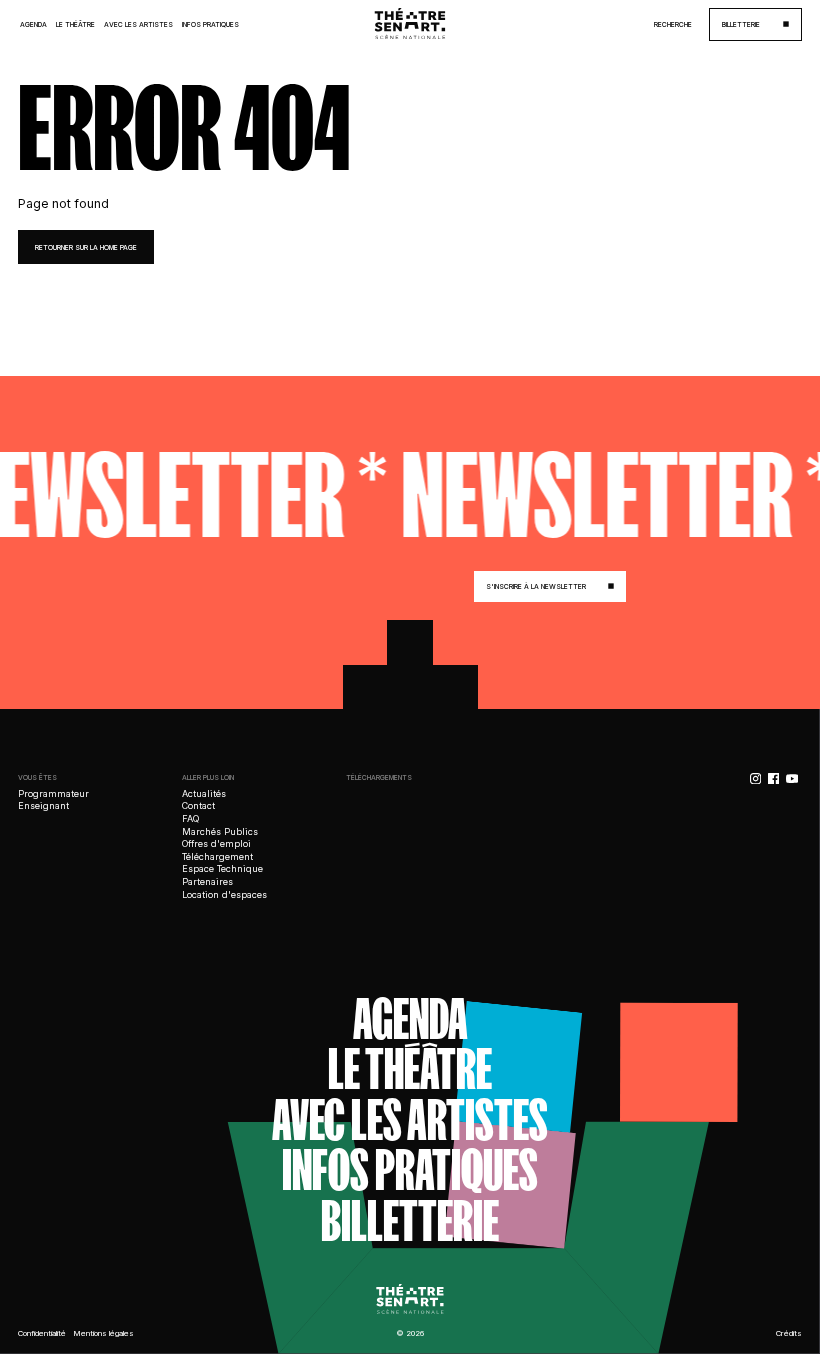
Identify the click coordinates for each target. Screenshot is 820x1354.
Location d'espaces (224, 894)
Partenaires (207, 881)
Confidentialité (42, 1333)
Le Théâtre (75, 24)
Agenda (33, 24)
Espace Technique (222, 868)
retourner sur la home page (86, 247)
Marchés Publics (220, 831)
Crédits (789, 1333)
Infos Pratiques (210, 24)
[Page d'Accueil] (409, 24)
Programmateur (53, 793)
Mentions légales (103, 1333)
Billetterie (410, 1221)
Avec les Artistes (138, 24)
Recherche (673, 24)
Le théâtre (410, 1069)
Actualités (204, 793)
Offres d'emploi (216, 843)
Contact (198, 805)
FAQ (190, 818)
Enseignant (43, 805)
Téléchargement (217, 856)
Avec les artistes (410, 1120)
